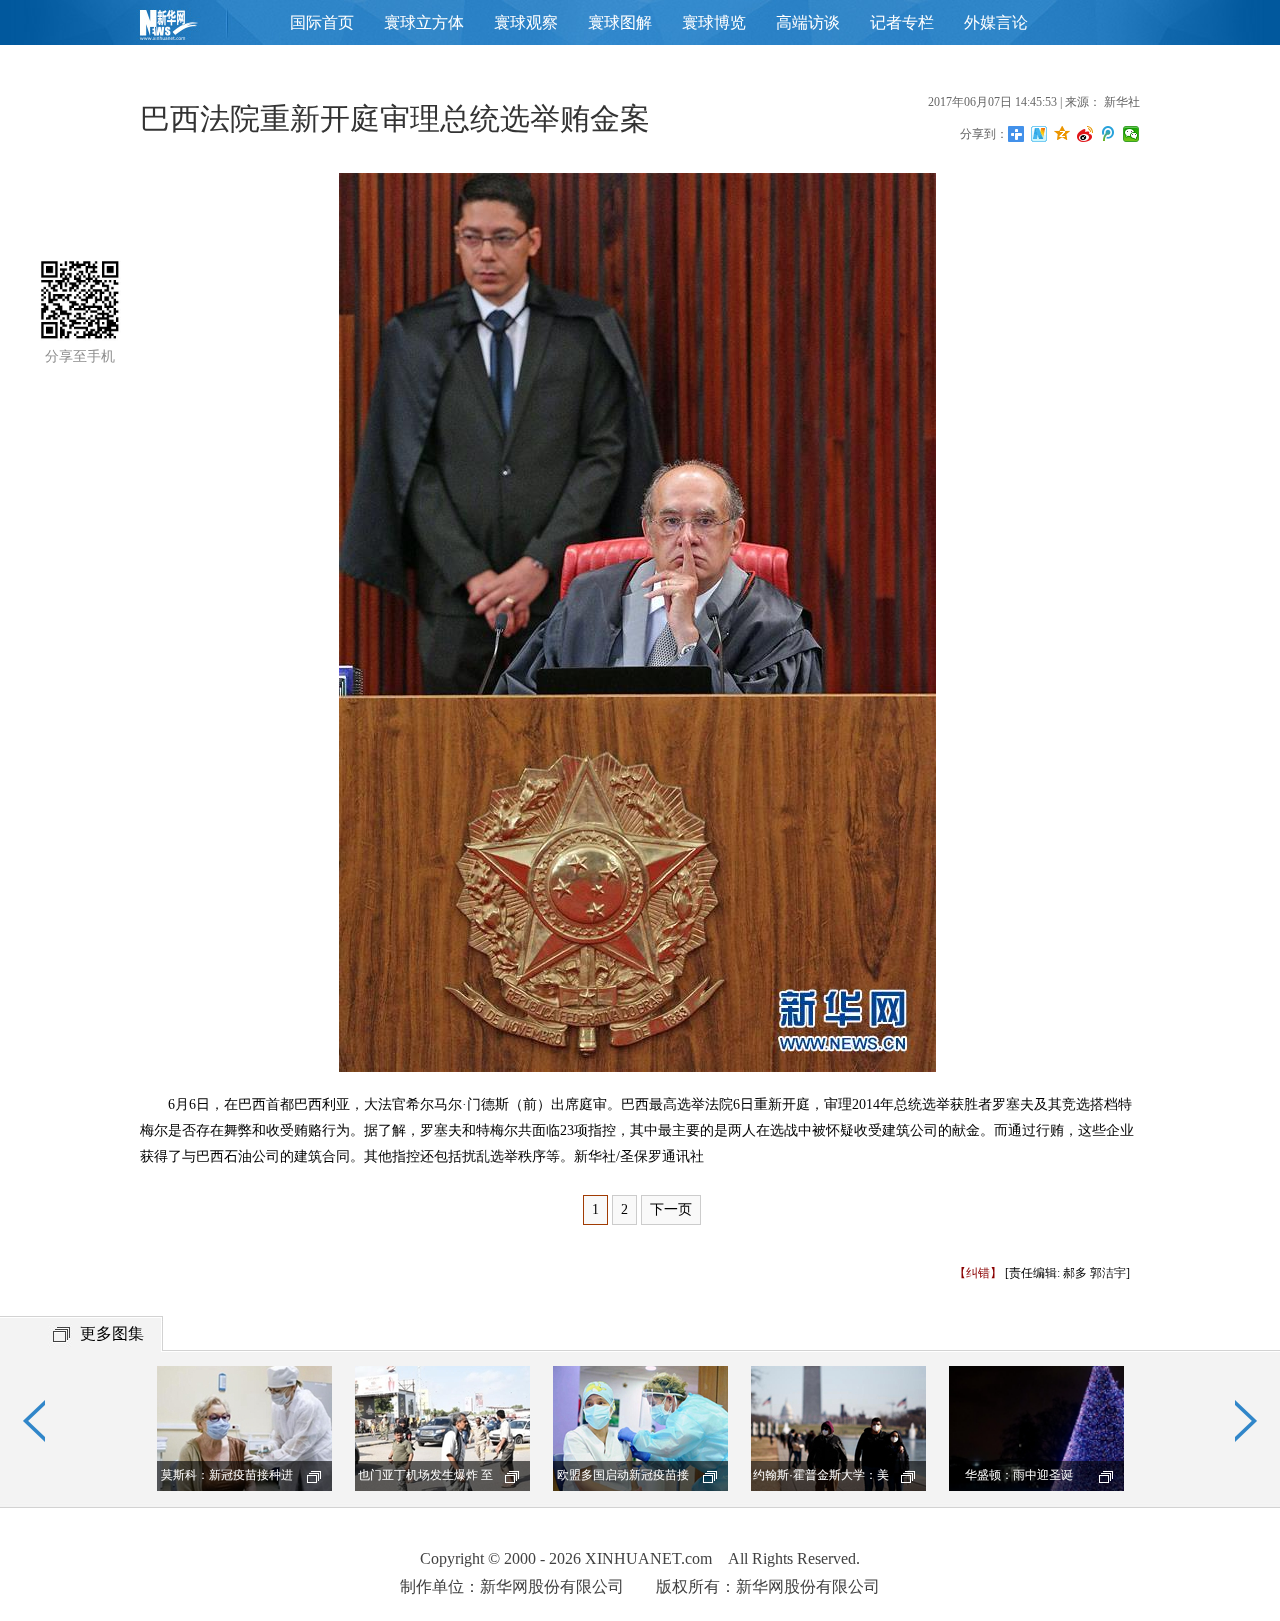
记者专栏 (902, 22)
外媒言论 (996, 22)
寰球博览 (714, 22)
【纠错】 (978, 1273)
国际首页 (322, 22)
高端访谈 (808, 22)
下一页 (671, 1209)
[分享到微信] (1131, 134)
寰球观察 (526, 22)
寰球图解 (620, 22)
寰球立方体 (424, 22)
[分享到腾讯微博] (1108, 134)
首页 (200, 29)
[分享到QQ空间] (1062, 134)
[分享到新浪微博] (1085, 134)
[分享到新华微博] (1039, 134)
